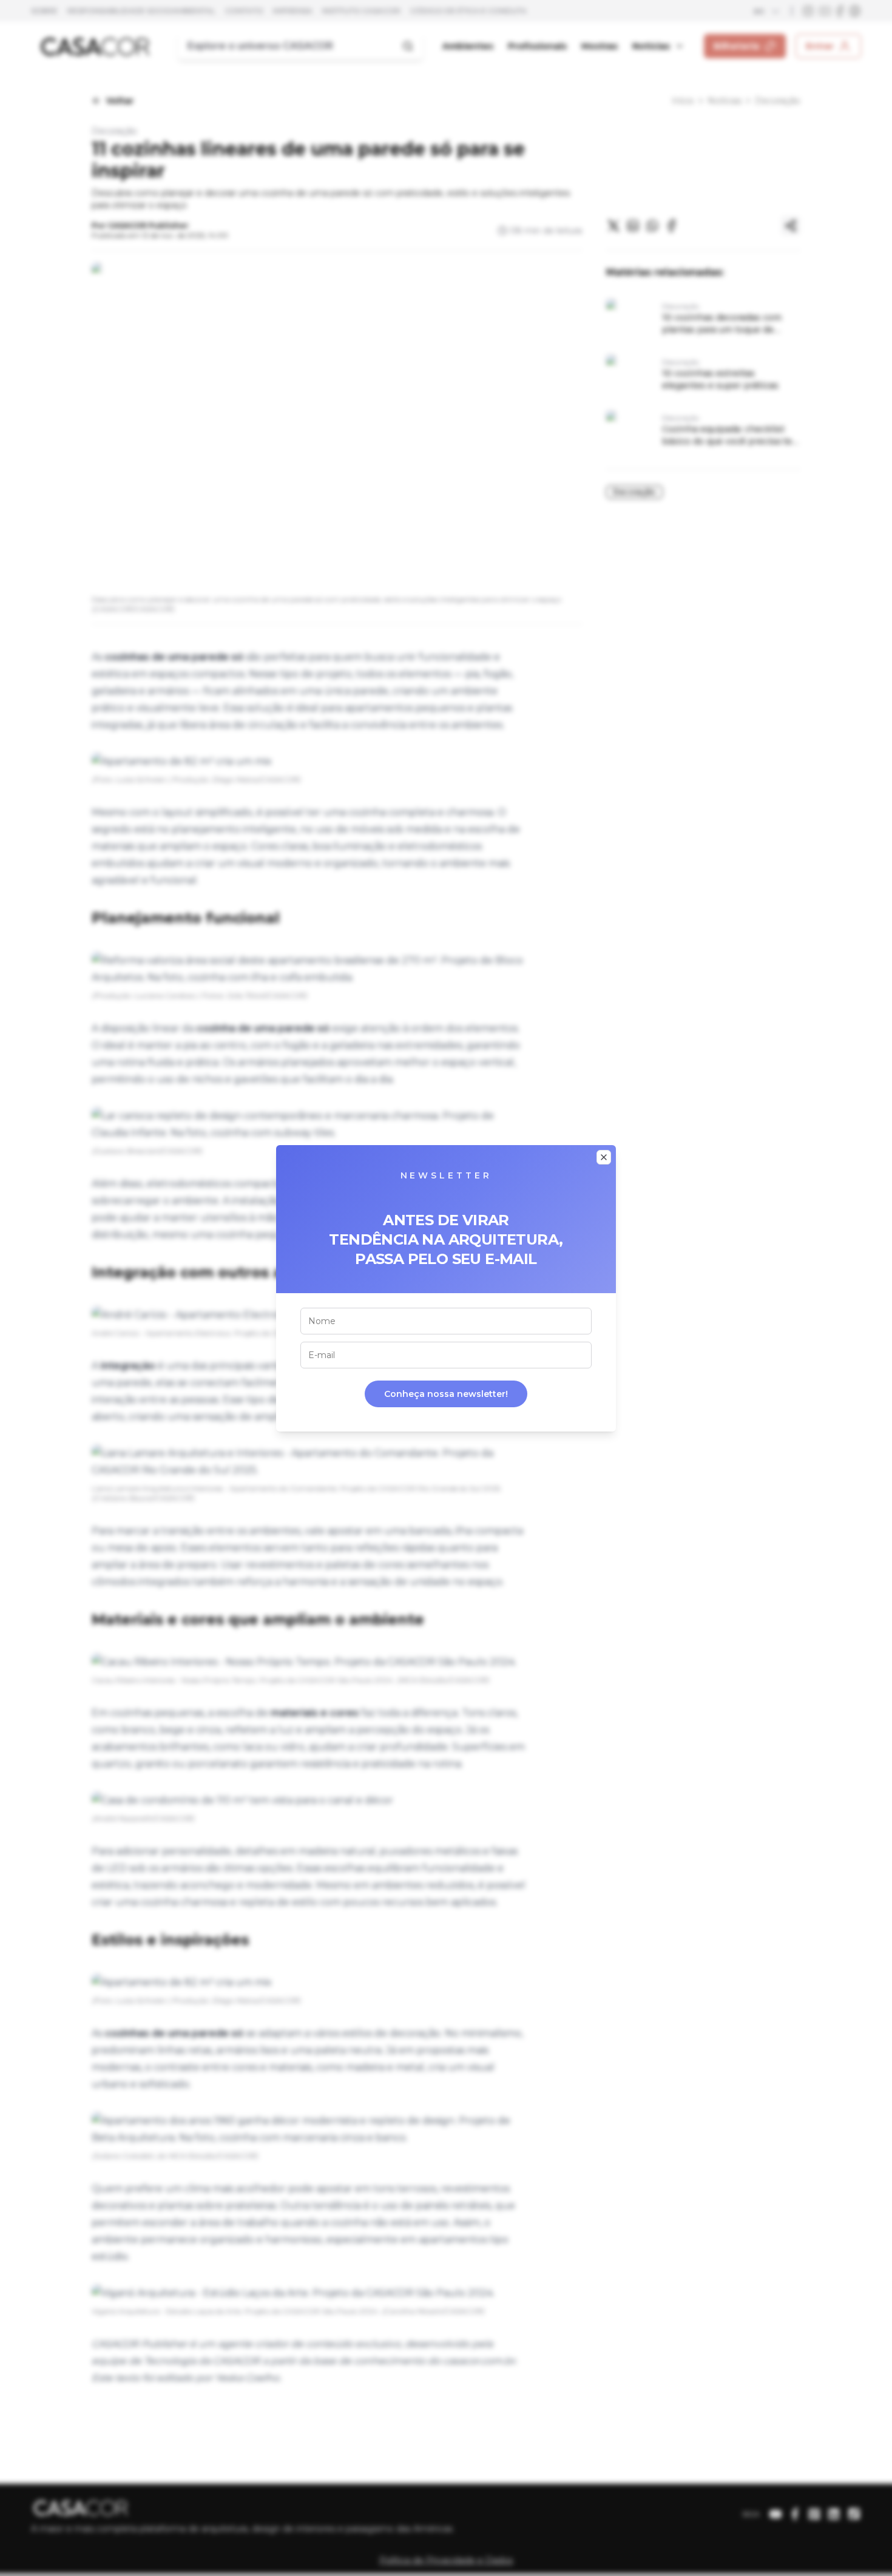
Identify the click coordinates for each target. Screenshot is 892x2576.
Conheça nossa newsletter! (446, 1394)
